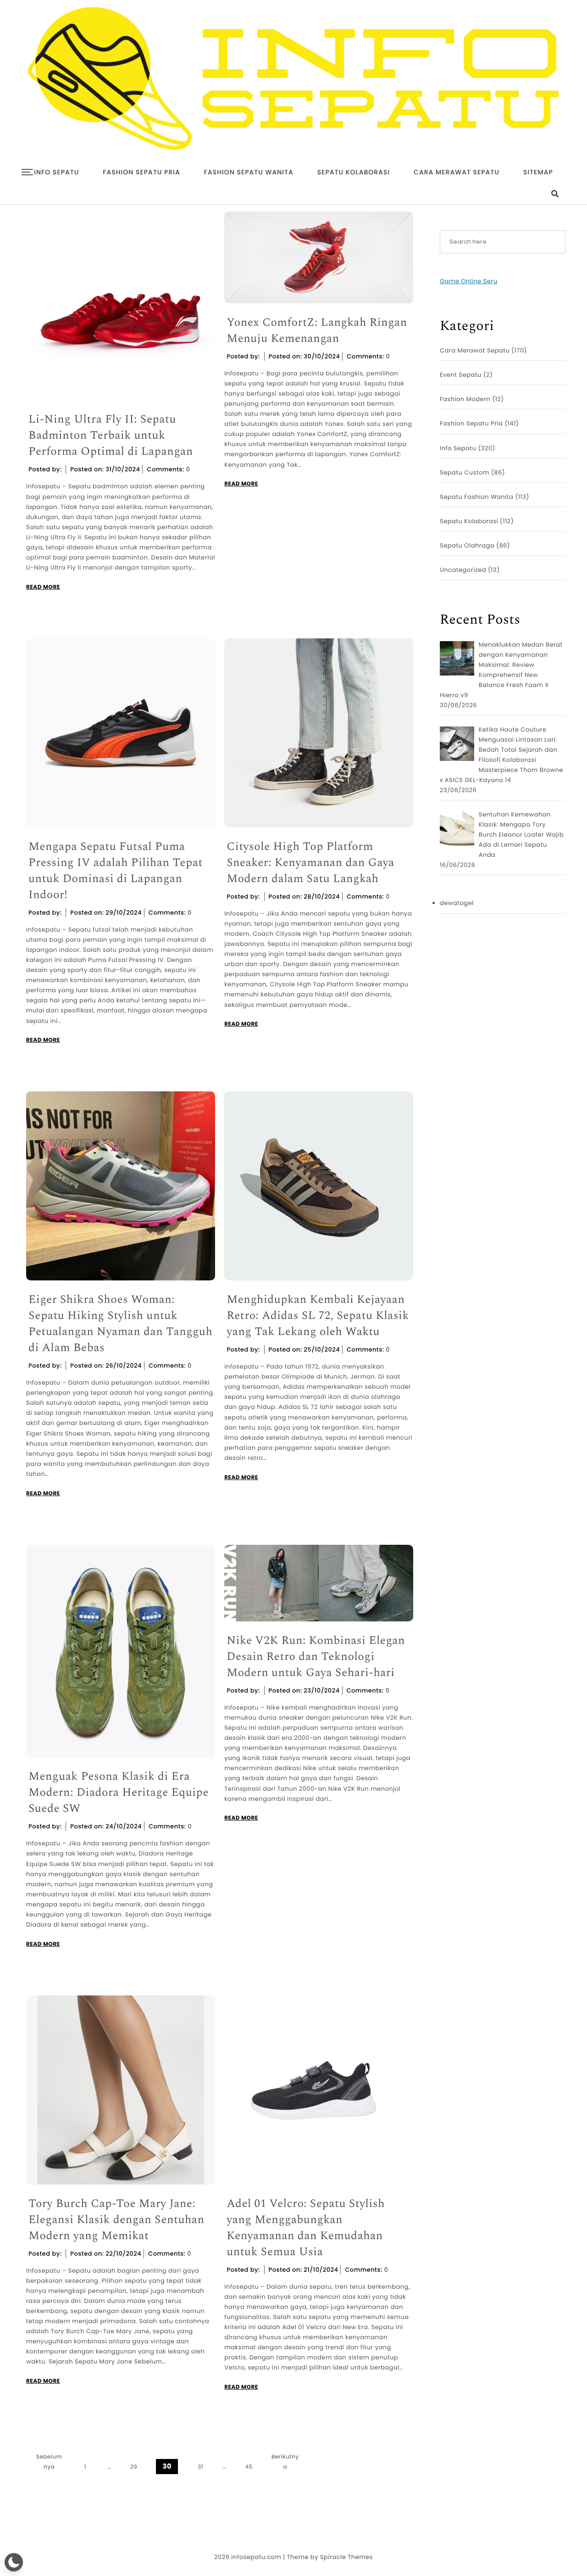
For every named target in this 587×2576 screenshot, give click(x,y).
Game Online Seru (468, 281)
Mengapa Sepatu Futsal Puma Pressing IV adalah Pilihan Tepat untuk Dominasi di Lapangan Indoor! (116, 871)
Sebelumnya (49, 2462)
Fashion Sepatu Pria (141, 172)
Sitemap (538, 172)
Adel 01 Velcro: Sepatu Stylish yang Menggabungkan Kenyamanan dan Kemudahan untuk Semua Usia (306, 2228)
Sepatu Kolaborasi (354, 172)
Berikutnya (285, 2462)
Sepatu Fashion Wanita (477, 497)
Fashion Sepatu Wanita (249, 172)
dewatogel (457, 903)
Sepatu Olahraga (467, 545)
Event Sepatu (461, 375)
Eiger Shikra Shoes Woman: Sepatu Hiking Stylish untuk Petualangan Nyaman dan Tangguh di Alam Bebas (120, 1324)
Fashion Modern (465, 399)
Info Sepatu (56, 172)
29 (134, 2467)
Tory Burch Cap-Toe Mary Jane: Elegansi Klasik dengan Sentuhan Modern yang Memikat (116, 2220)
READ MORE (43, 587)
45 (249, 2467)
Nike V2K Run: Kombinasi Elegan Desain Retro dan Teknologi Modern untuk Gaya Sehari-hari (316, 1657)
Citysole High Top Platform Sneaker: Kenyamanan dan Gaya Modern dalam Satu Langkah (310, 863)
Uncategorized (463, 570)
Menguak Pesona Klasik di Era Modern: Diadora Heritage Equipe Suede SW (119, 1793)
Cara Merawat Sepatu (457, 172)
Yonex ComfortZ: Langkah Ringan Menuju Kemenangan (317, 331)
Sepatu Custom (465, 472)
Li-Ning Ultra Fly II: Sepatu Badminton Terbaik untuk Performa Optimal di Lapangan (111, 436)
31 (200, 2467)
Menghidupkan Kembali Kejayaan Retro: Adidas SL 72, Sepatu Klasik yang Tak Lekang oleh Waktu (318, 1316)
